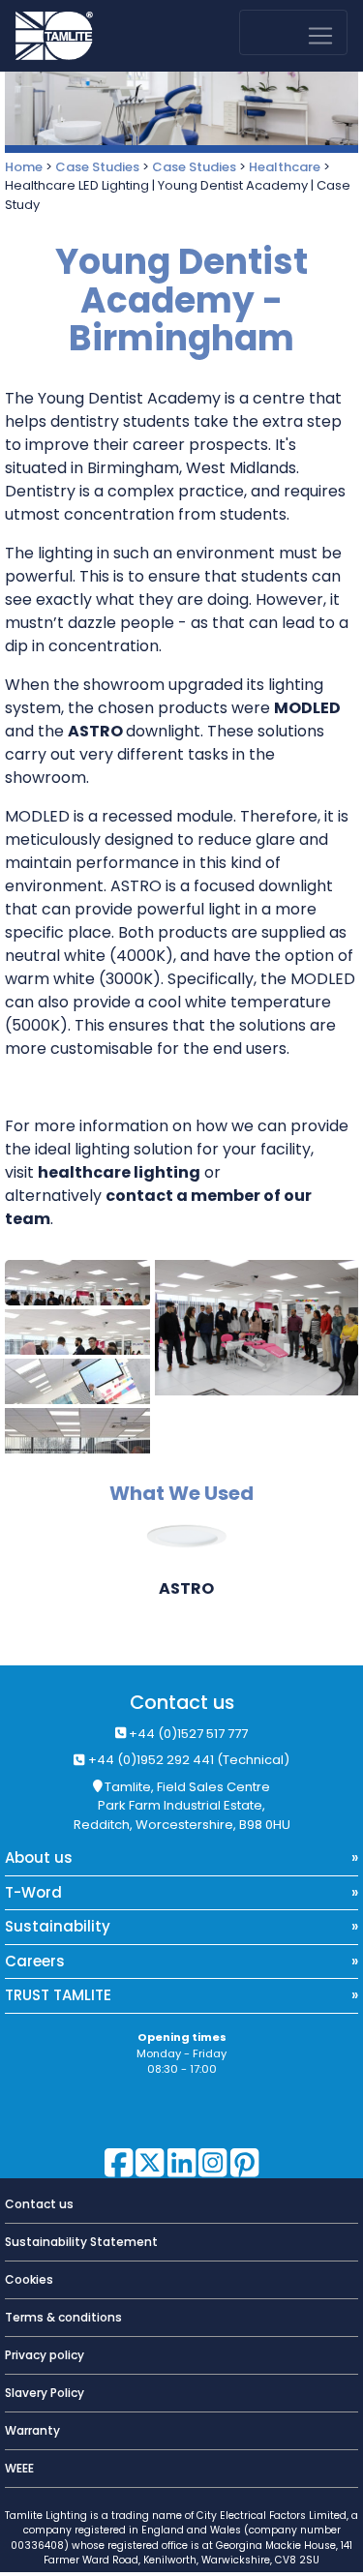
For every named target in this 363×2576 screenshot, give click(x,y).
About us (39, 1857)
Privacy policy (45, 2355)
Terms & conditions (63, 2317)
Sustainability (58, 1926)
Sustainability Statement (81, 2242)
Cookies (29, 2279)
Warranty (32, 2430)
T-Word (33, 1892)
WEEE (19, 2468)
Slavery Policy (45, 2393)
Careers (35, 1961)
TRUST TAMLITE (58, 1995)
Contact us (182, 1703)
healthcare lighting (119, 1172)
